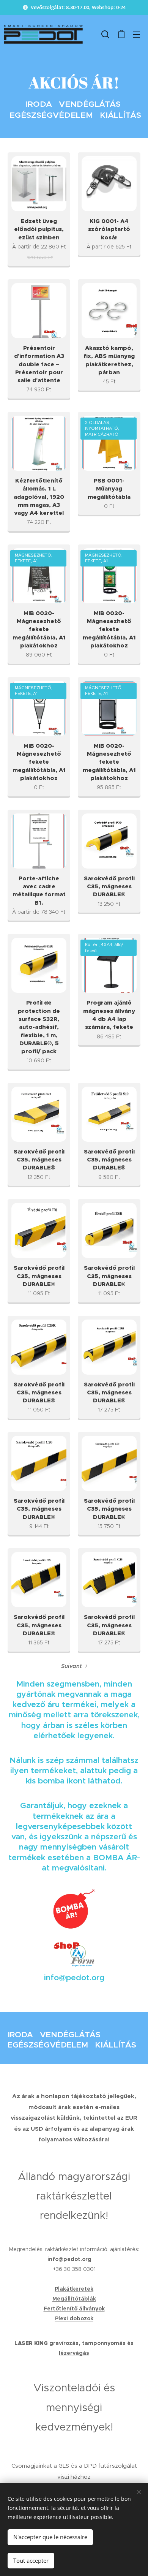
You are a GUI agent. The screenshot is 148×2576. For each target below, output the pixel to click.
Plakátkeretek (74, 2289)
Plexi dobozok (74, 2318)
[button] (105, 34)
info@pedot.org (69, 2259)
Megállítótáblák (74, 2299)
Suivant (72, 1666)
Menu (137, 34)
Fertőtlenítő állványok (74, 2309)
